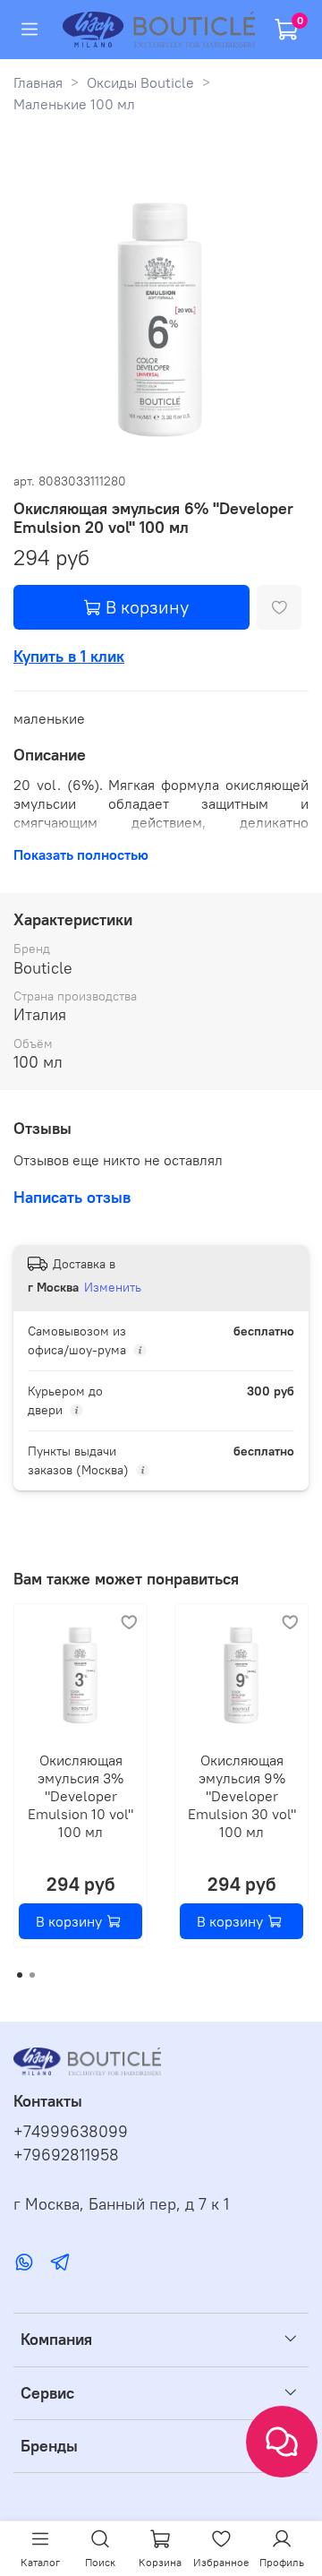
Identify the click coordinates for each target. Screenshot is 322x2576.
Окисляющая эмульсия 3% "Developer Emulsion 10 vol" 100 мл (80, 1796)
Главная (38, 82)
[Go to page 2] (32, 1975)
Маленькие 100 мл (74, 104)
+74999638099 (71, 2132)
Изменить (113, 1287)
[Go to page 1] (20, 1975)
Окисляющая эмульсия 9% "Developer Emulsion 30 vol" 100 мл (242, 1796)
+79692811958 (66, 2155)
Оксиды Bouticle (140, 82)
